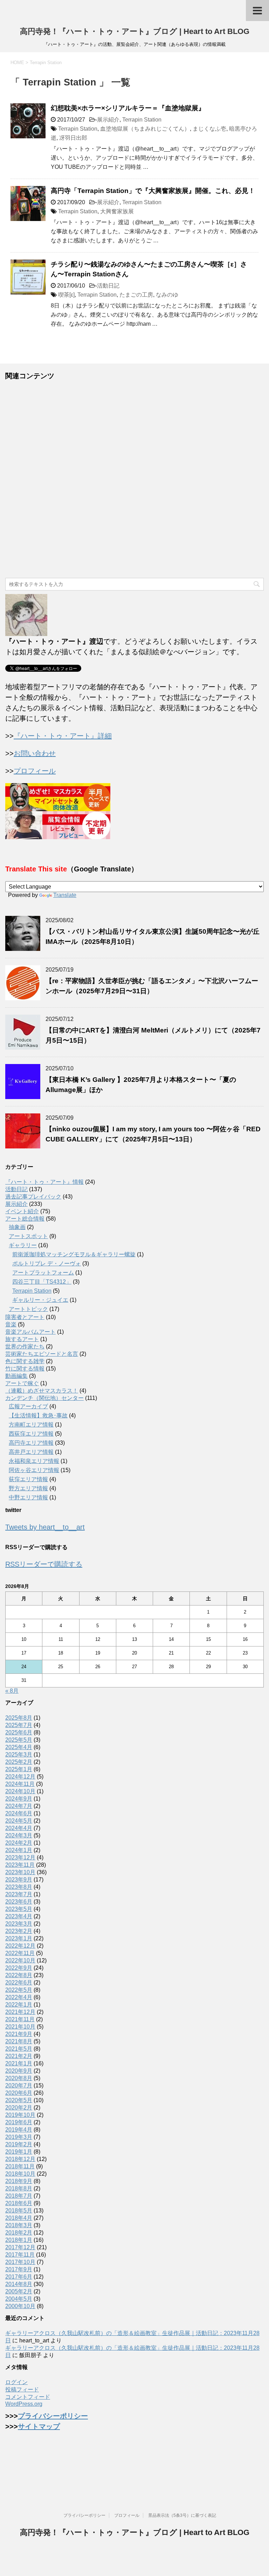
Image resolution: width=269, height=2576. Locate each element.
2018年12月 (20, 2159)
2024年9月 (19, 1799)
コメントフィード (28, 2397)
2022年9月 (19, 1968)
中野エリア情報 (28, 1497)
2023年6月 (19, 1902)
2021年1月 (19, 2063)
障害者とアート (25, 1317)
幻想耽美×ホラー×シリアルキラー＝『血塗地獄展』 (128, 108)
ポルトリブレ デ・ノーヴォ (47, 1263)
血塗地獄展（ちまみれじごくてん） (145, 129)
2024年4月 (19, 1828)
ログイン (16, 2382)
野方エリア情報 (28, 1488)
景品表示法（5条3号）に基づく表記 (182, 2515)
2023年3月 (19, 1924)
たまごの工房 (136, 295)
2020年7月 (19, 2085)
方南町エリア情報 (31, 1425)
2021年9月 (19, 2034)
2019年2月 (19, 2144)
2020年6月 (19, 2093)
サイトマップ (39, 2426)
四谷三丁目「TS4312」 (42, 1282)
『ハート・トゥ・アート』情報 (44, 1182)
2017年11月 (20, 2255)
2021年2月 (19, 2056)
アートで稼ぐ (22, 1383)
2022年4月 (19, 1997)
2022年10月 (20, 1960)
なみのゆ (167, 295)
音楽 (11, 1324)
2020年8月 (19, 2078)
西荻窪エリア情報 (31, 1434)
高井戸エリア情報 (31, 1452)
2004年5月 (19, 2299)
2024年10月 (20, 1791)
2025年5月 (19, 1740)
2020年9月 (19, 2071)
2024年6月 (19, 1813)
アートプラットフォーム (43, 1273)
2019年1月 (19, 2152)
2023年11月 (20, 1865)
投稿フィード (22, 2389)
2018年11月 (20, 2166)
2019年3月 (19, 2137)
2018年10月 (20, 2174)
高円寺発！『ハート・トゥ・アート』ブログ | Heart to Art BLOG (135, 31)
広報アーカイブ (28, 1406)
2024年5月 (19, 1821)
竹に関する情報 (25, 1369)
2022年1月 (19, 2005)
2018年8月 (19, 2188)
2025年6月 (19, 1732)
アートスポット (28, 1236)
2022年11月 (20, 1953)
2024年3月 (19, 1835)
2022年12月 (20, 1946)
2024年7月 (19, 1806)
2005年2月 (19, 2291)
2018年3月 (19, 2225)
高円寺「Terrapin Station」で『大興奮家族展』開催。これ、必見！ (153, 191)
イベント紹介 (22, 1211)
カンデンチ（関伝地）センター (44, 1398)
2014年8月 (19, 2284)
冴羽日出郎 (73, 138)
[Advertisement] (134, 479)
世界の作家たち (25, 1346)
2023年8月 (19, 1887)
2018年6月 (19, 2203)
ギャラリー (23, 1245)
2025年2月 (19, 1762)
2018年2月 (19, 2233)
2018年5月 (19, 2211)
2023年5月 (19, 1909)
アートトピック (28, 1309)
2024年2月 (19, 1843)
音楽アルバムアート (30, 1332)
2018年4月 (19, 2218)
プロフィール (35, 771)
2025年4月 (19, 1747)
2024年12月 (20, 1777)
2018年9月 (19, 2181)
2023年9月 (19, 1880)
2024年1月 (19, 1850)
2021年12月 (20, 2012)
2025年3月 (19, 1755)
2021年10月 (20, 2027)
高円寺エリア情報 (31, 1443)
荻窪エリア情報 (28, 1479)
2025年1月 (19, 1769)
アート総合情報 (25, 1219)
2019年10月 (20, 2115)
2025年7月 (19, 1725)
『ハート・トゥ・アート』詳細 (63, 736)
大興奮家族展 (117, 211)
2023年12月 (20, 1857)
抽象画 (17, 1227)
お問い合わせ (35, 753)
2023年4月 (19, 1916)
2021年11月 (20, 2019)
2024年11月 (20, 1784)
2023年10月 (20, 1872)
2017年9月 (19, 2269)
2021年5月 (19, 2049)
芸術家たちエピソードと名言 (42, 1354)
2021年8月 (19, 2041)
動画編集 (16, 1376)
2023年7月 (19, 1894)
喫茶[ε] (66, 295)
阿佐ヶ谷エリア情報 (34, 1470)
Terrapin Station (142, 120)
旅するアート (22, 1339)
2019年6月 (19, 2122)
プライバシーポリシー (53, 2416)
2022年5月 (19, 1990)
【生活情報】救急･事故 (38, 1415)
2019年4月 (19, 2130)
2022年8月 (19, 1975)
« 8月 (12, 1691)
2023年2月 (19, 1931)
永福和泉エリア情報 (34, 1461)
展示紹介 (108, 120)
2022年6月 (19, 1983)
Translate (65, 895)
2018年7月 (19, 2196)
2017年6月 (19, 2277)
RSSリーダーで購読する (44, 1564)
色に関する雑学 (25, 1361)
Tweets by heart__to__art (45, 1527)
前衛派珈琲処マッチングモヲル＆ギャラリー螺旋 (74, 1254)
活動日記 (108, 286)
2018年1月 (19, 2240)
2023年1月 (19, 1938)
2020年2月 (19, 2108)
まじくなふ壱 (209, 129)
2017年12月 (20, 2247)
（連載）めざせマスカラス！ (42, 1391)
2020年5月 (19, 2100)
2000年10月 (20, 2306)
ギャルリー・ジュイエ (40, 1300)
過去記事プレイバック (33, 1197)
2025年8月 (19, 1718)
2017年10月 (20, 2262)
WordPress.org (24, 2404)
